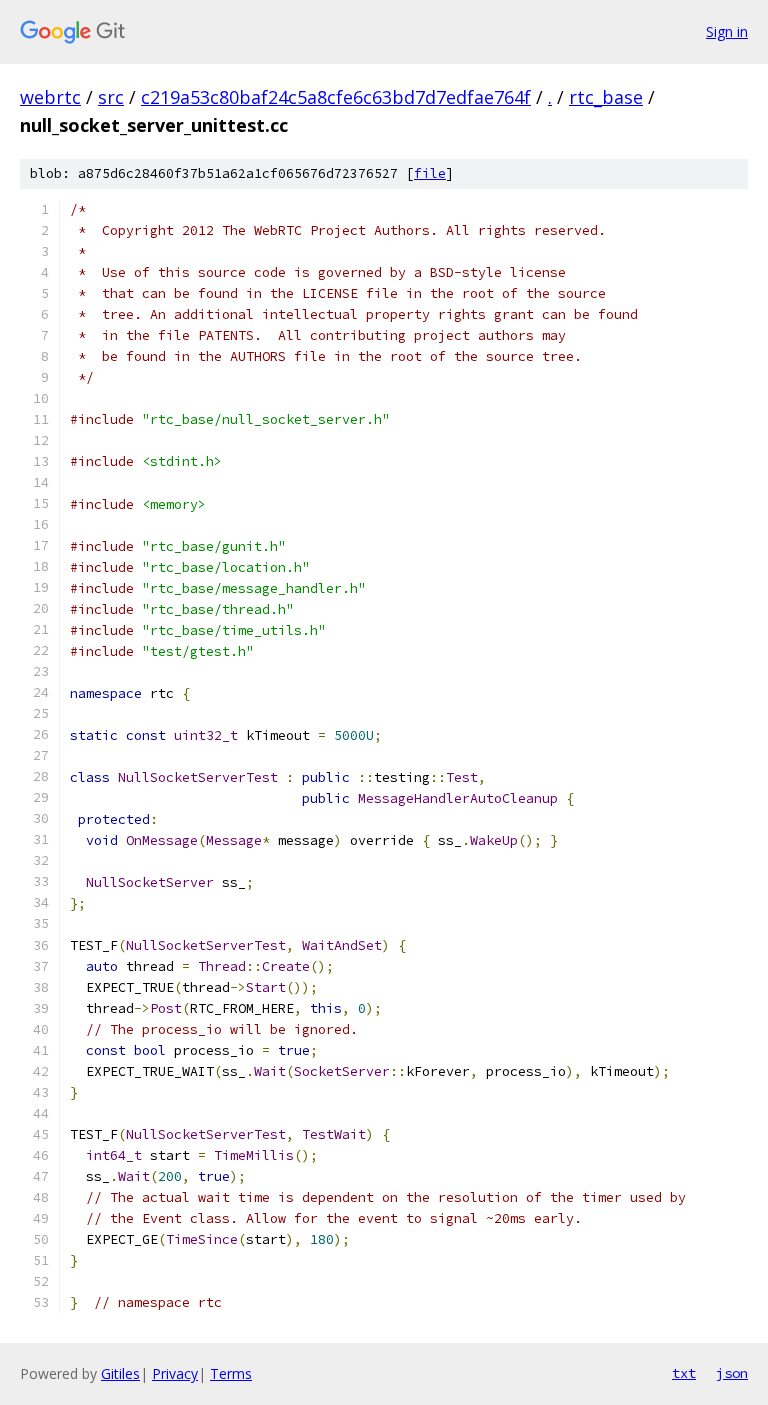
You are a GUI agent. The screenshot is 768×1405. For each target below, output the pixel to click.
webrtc (50, 97)
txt (684, 1373)
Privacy (175, 1373)
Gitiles (120, 1373)
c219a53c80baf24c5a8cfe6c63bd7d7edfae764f (336, 97)
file (430, 173)
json (732, 1373)
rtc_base (606, 97)
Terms (231, 1373)
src (111, 97)
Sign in (727, 31)
